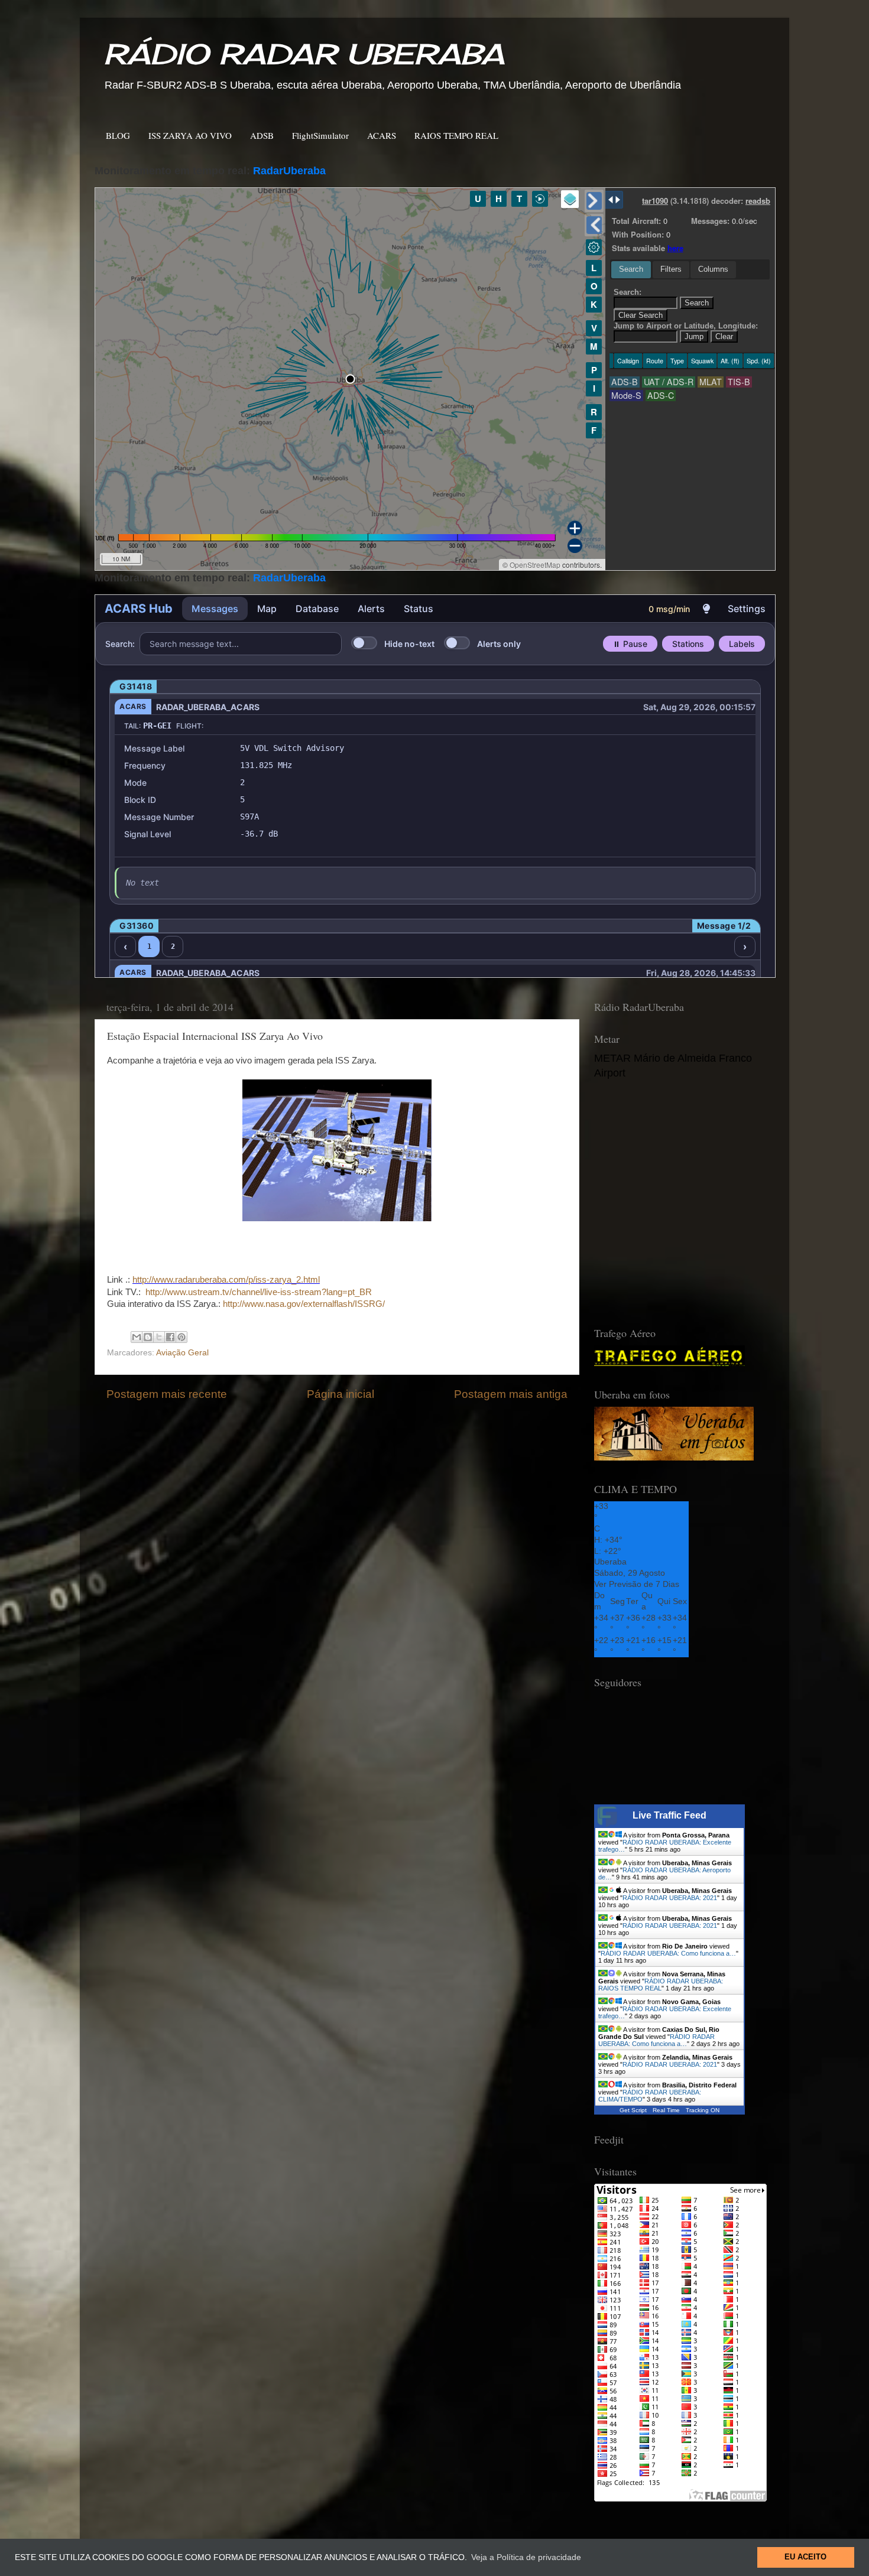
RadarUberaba (289, 171)
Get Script (633, 2110)
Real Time (666, 2110)
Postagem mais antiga (511, 1394)
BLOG (118, 135)
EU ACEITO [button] (805, 2557)
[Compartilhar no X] (159, 1337)
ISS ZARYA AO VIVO (190, 135)
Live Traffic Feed (669, 1815)
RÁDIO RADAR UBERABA (304, 54)
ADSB (262, 135)
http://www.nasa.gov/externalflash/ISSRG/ (304, 1304)
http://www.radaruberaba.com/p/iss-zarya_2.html (226, 1280)
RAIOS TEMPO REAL (456, 135)
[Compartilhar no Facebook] (170, 1337)
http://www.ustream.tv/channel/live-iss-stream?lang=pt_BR (259, 1292)
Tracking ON (703, 2110)
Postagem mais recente (167, 1394)
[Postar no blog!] (148, 1337)
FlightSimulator (320, 135)
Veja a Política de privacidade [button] (526, 2557)
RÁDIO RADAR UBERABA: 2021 (670, 1898)
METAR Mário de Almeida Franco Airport (673, 1066)
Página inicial (341, 1394)
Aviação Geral (182, 1353)
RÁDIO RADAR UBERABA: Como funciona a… (668, 1953)
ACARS (382, 135)
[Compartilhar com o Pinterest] (181, 1337)
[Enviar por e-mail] (137, 1337)
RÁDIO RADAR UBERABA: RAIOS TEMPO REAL (661, 1985)
